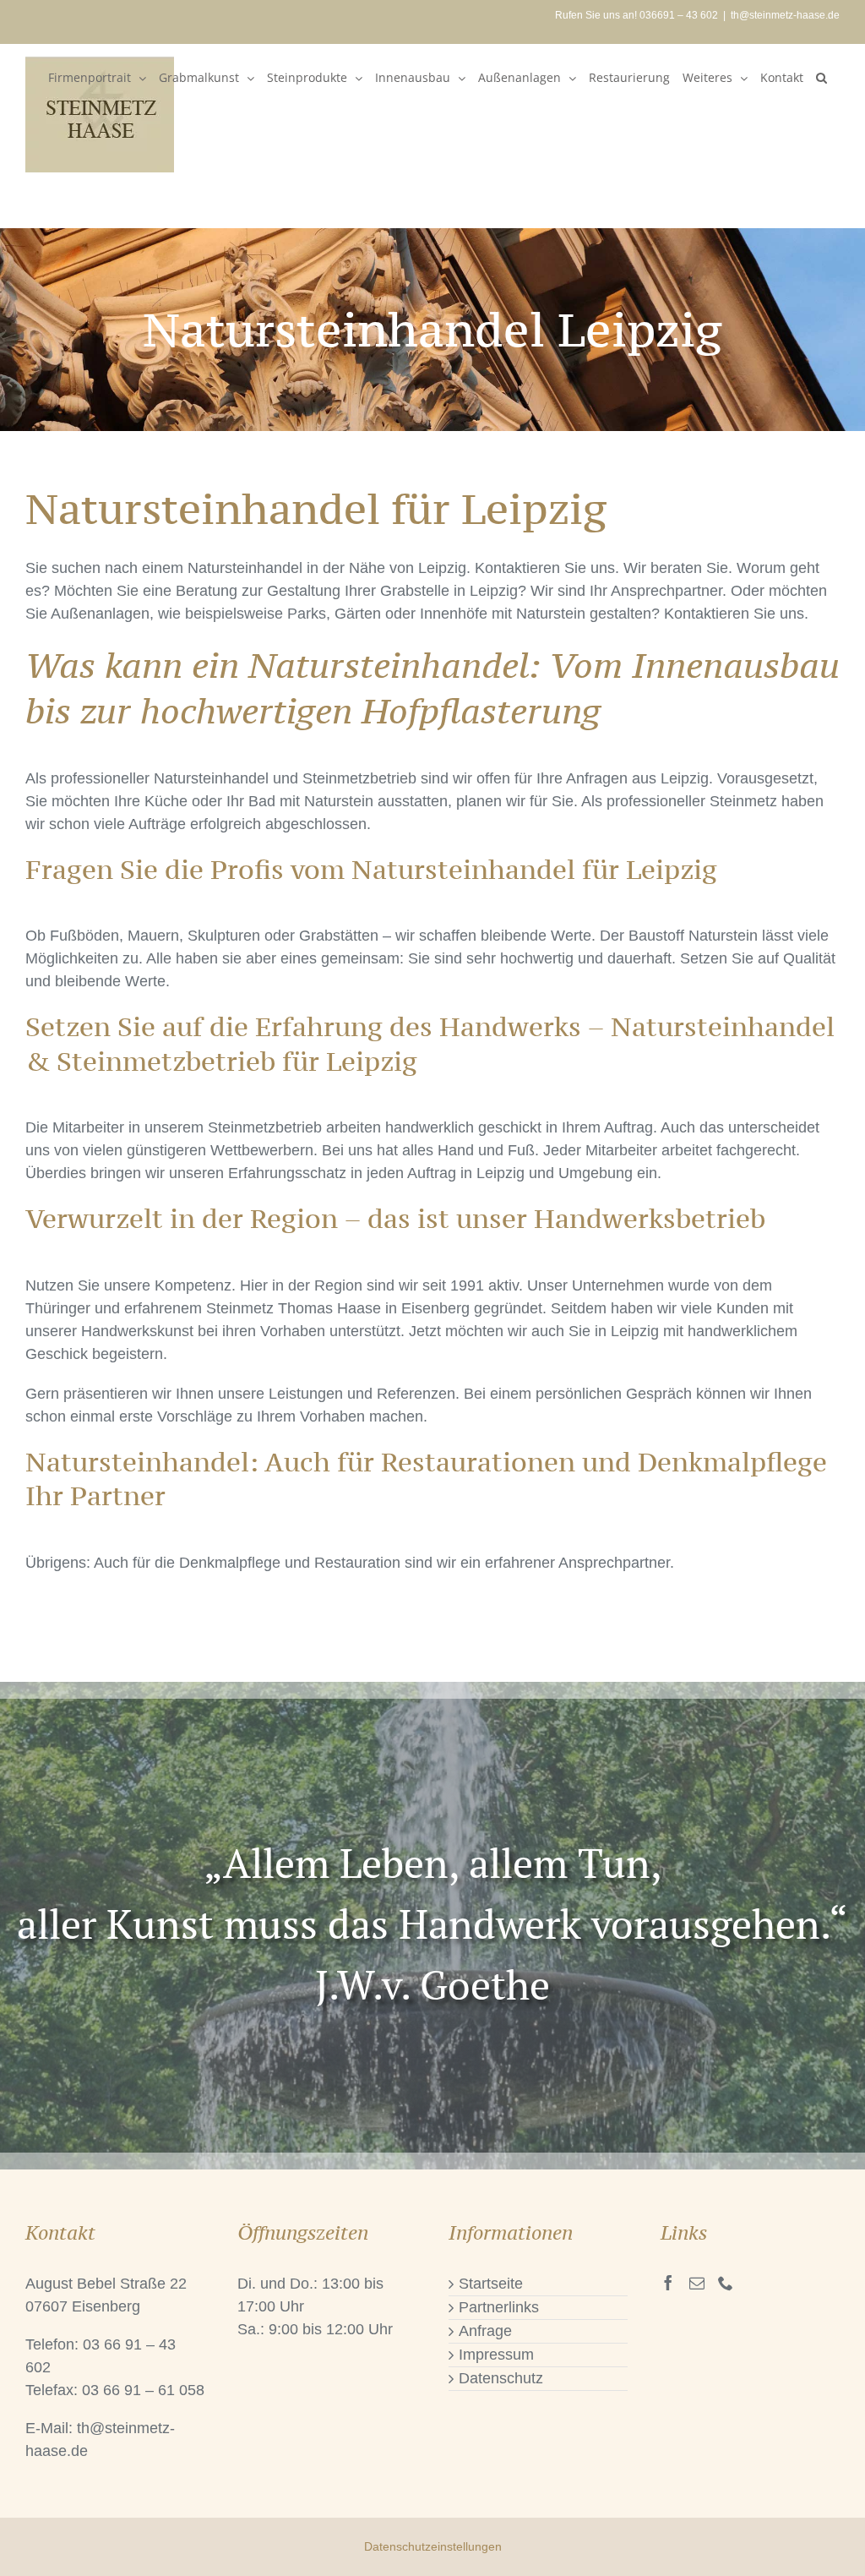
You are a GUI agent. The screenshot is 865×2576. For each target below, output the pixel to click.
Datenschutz (501, 2378)
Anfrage (485, 2331)
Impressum (496, 2355)
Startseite (491, 2284)
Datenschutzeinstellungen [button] (433, 2546)
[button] (821, 78)
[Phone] (726, 2283)
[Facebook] (668, 2283)
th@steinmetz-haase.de (785, 15)
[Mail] (697, 2283)
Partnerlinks (499, 2307)
